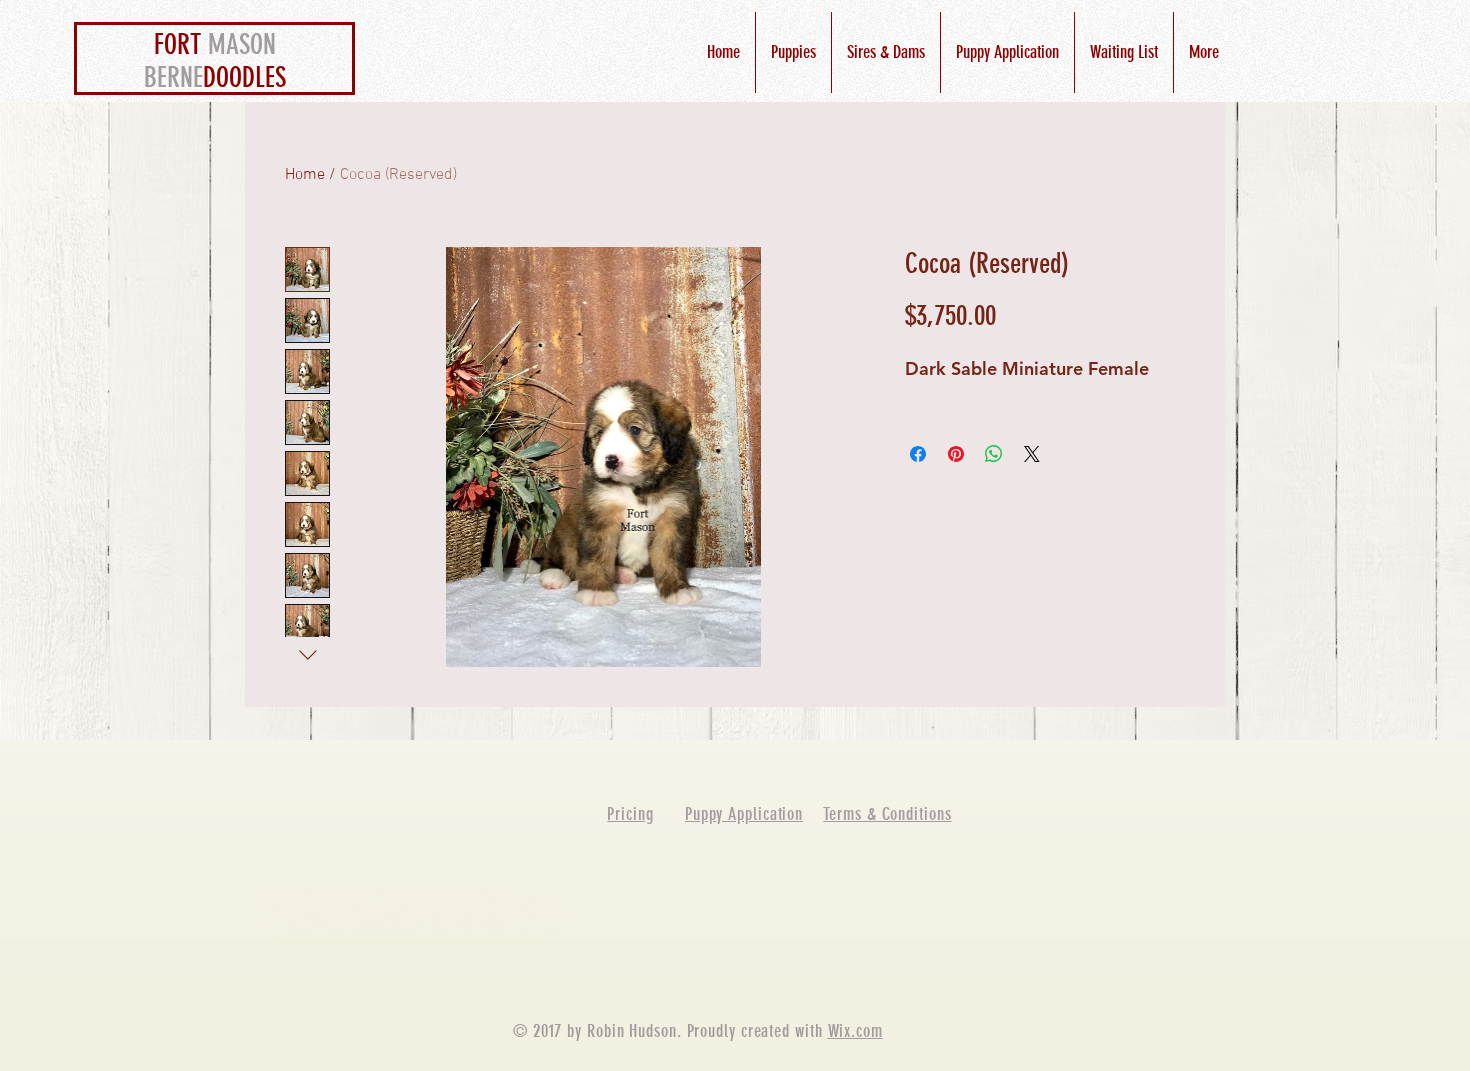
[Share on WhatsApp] (994, 454)
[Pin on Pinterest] (956, 454)
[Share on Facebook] (918, 454)
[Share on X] (1032, 454)
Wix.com (855, 1031)
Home (305, 175)
